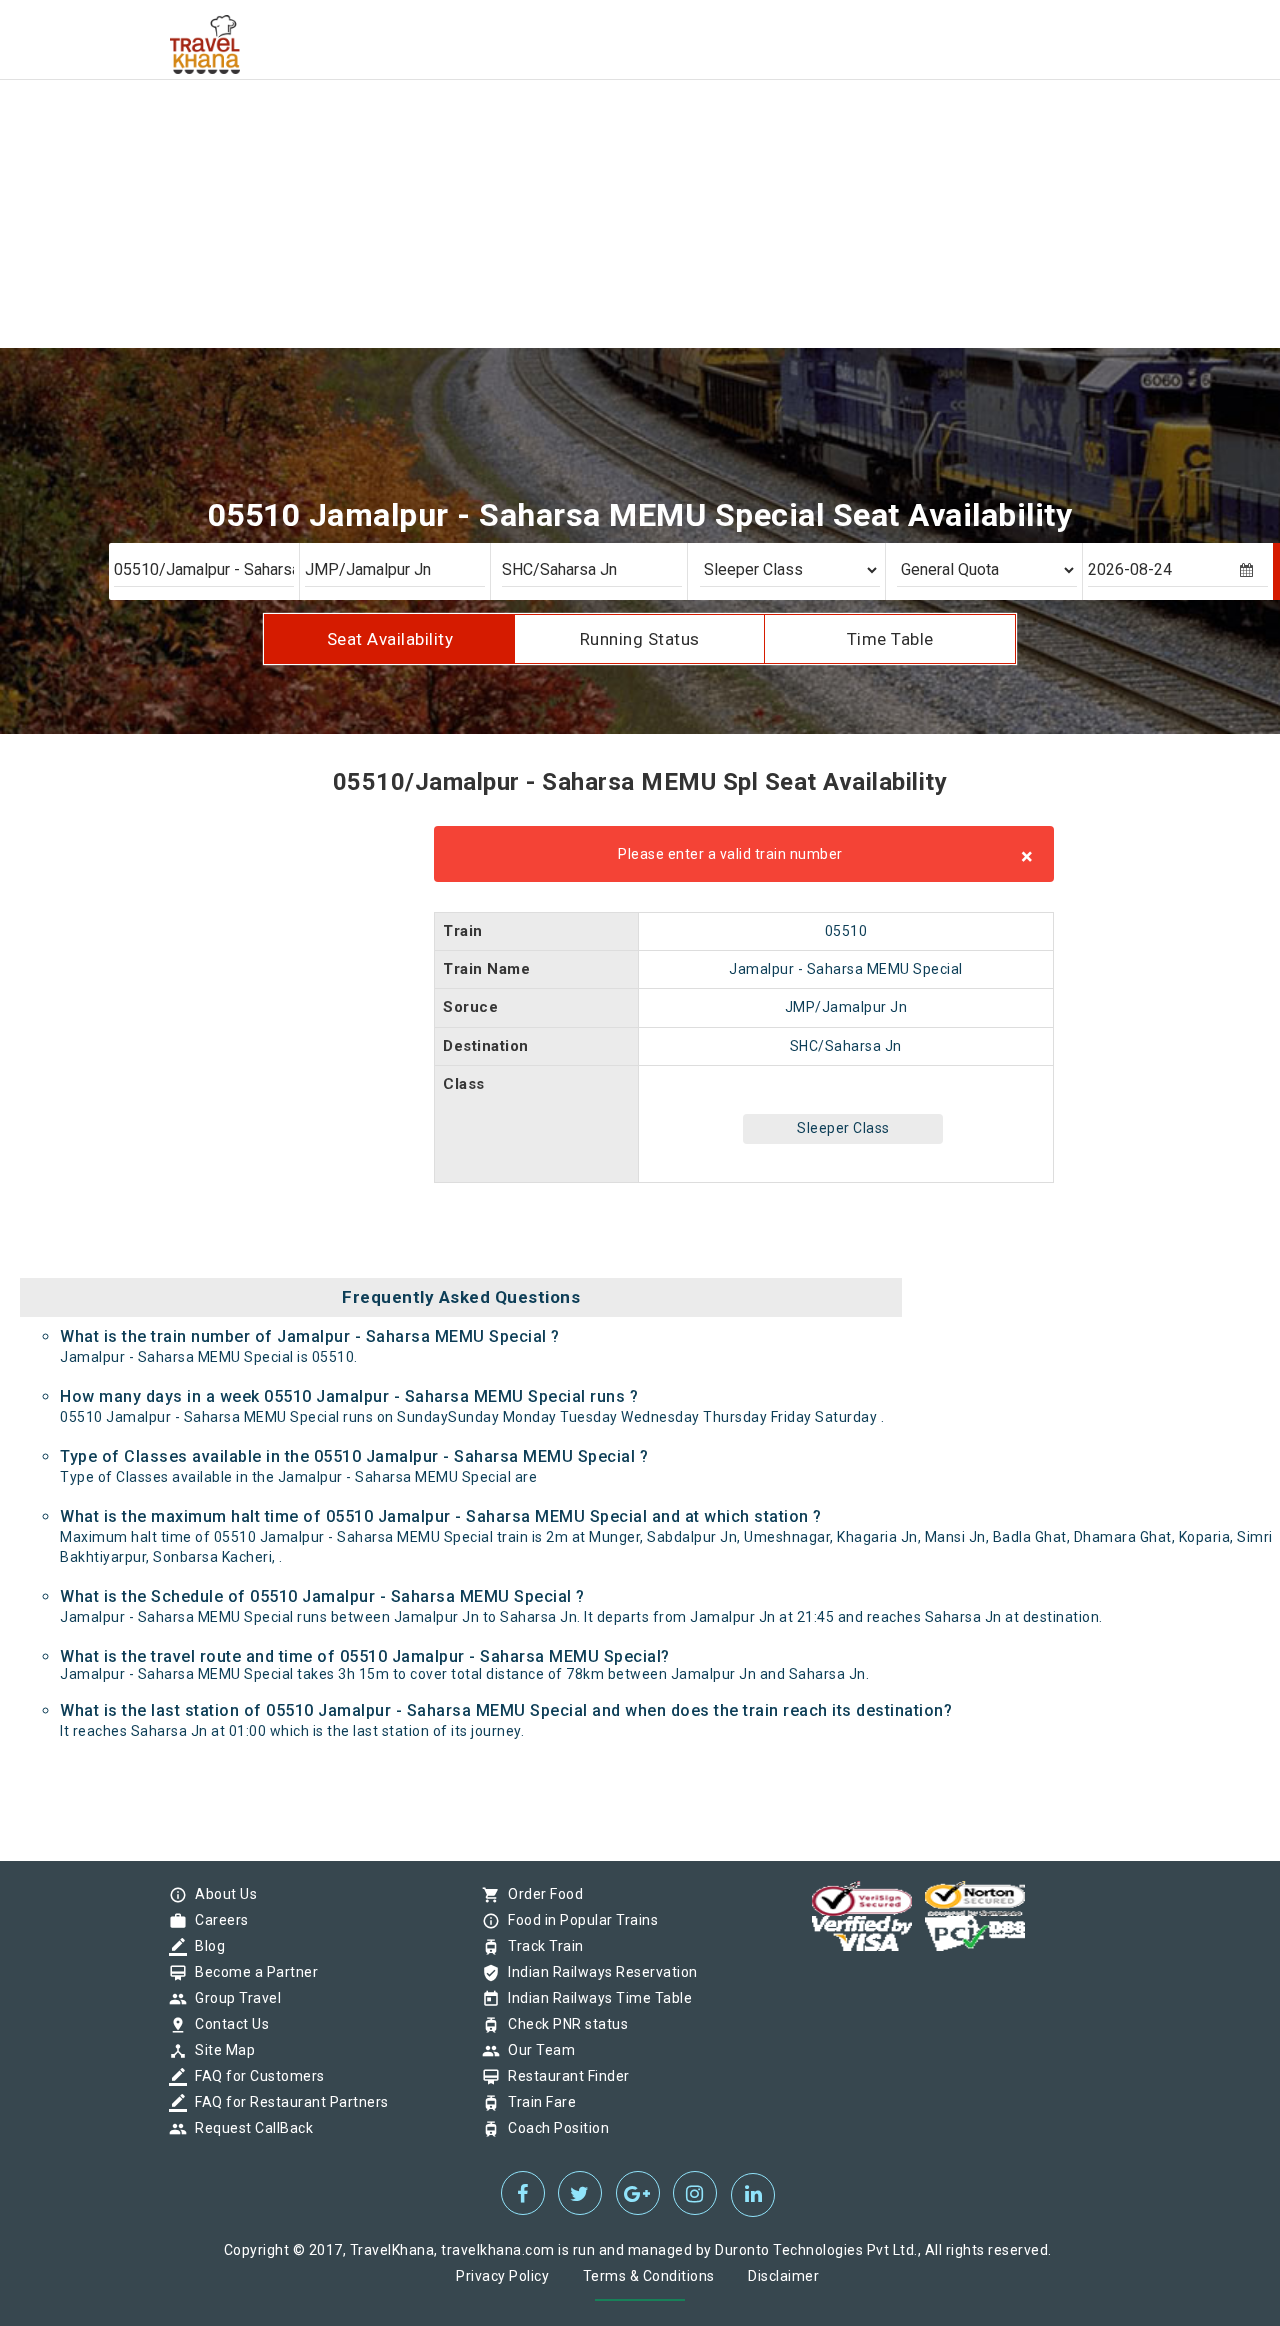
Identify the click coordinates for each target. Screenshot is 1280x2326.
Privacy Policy (502, 2276)
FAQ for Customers (255, 2076)
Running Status (640, 639)
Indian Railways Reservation (598, 1972)
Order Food (540, 1894)
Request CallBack (249, 2128)
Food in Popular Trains (578, 1920)
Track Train (541, 1946)
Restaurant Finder (564, 2076)
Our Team (536, 2050)
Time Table (890, 639)
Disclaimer (783, 2276)
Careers (217, 1920)
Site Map (220, 2050)
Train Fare (537, 2102)
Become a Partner (251, 1972)
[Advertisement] (600, 140)
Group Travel (233, 1998)
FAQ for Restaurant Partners (287, 2102)
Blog (205, 1946)
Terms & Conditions (649, 2276)
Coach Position (553, 2128)
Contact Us (227, 2024)
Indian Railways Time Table (595, 1998)
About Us (221, 1894)
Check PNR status (563, 2024)
